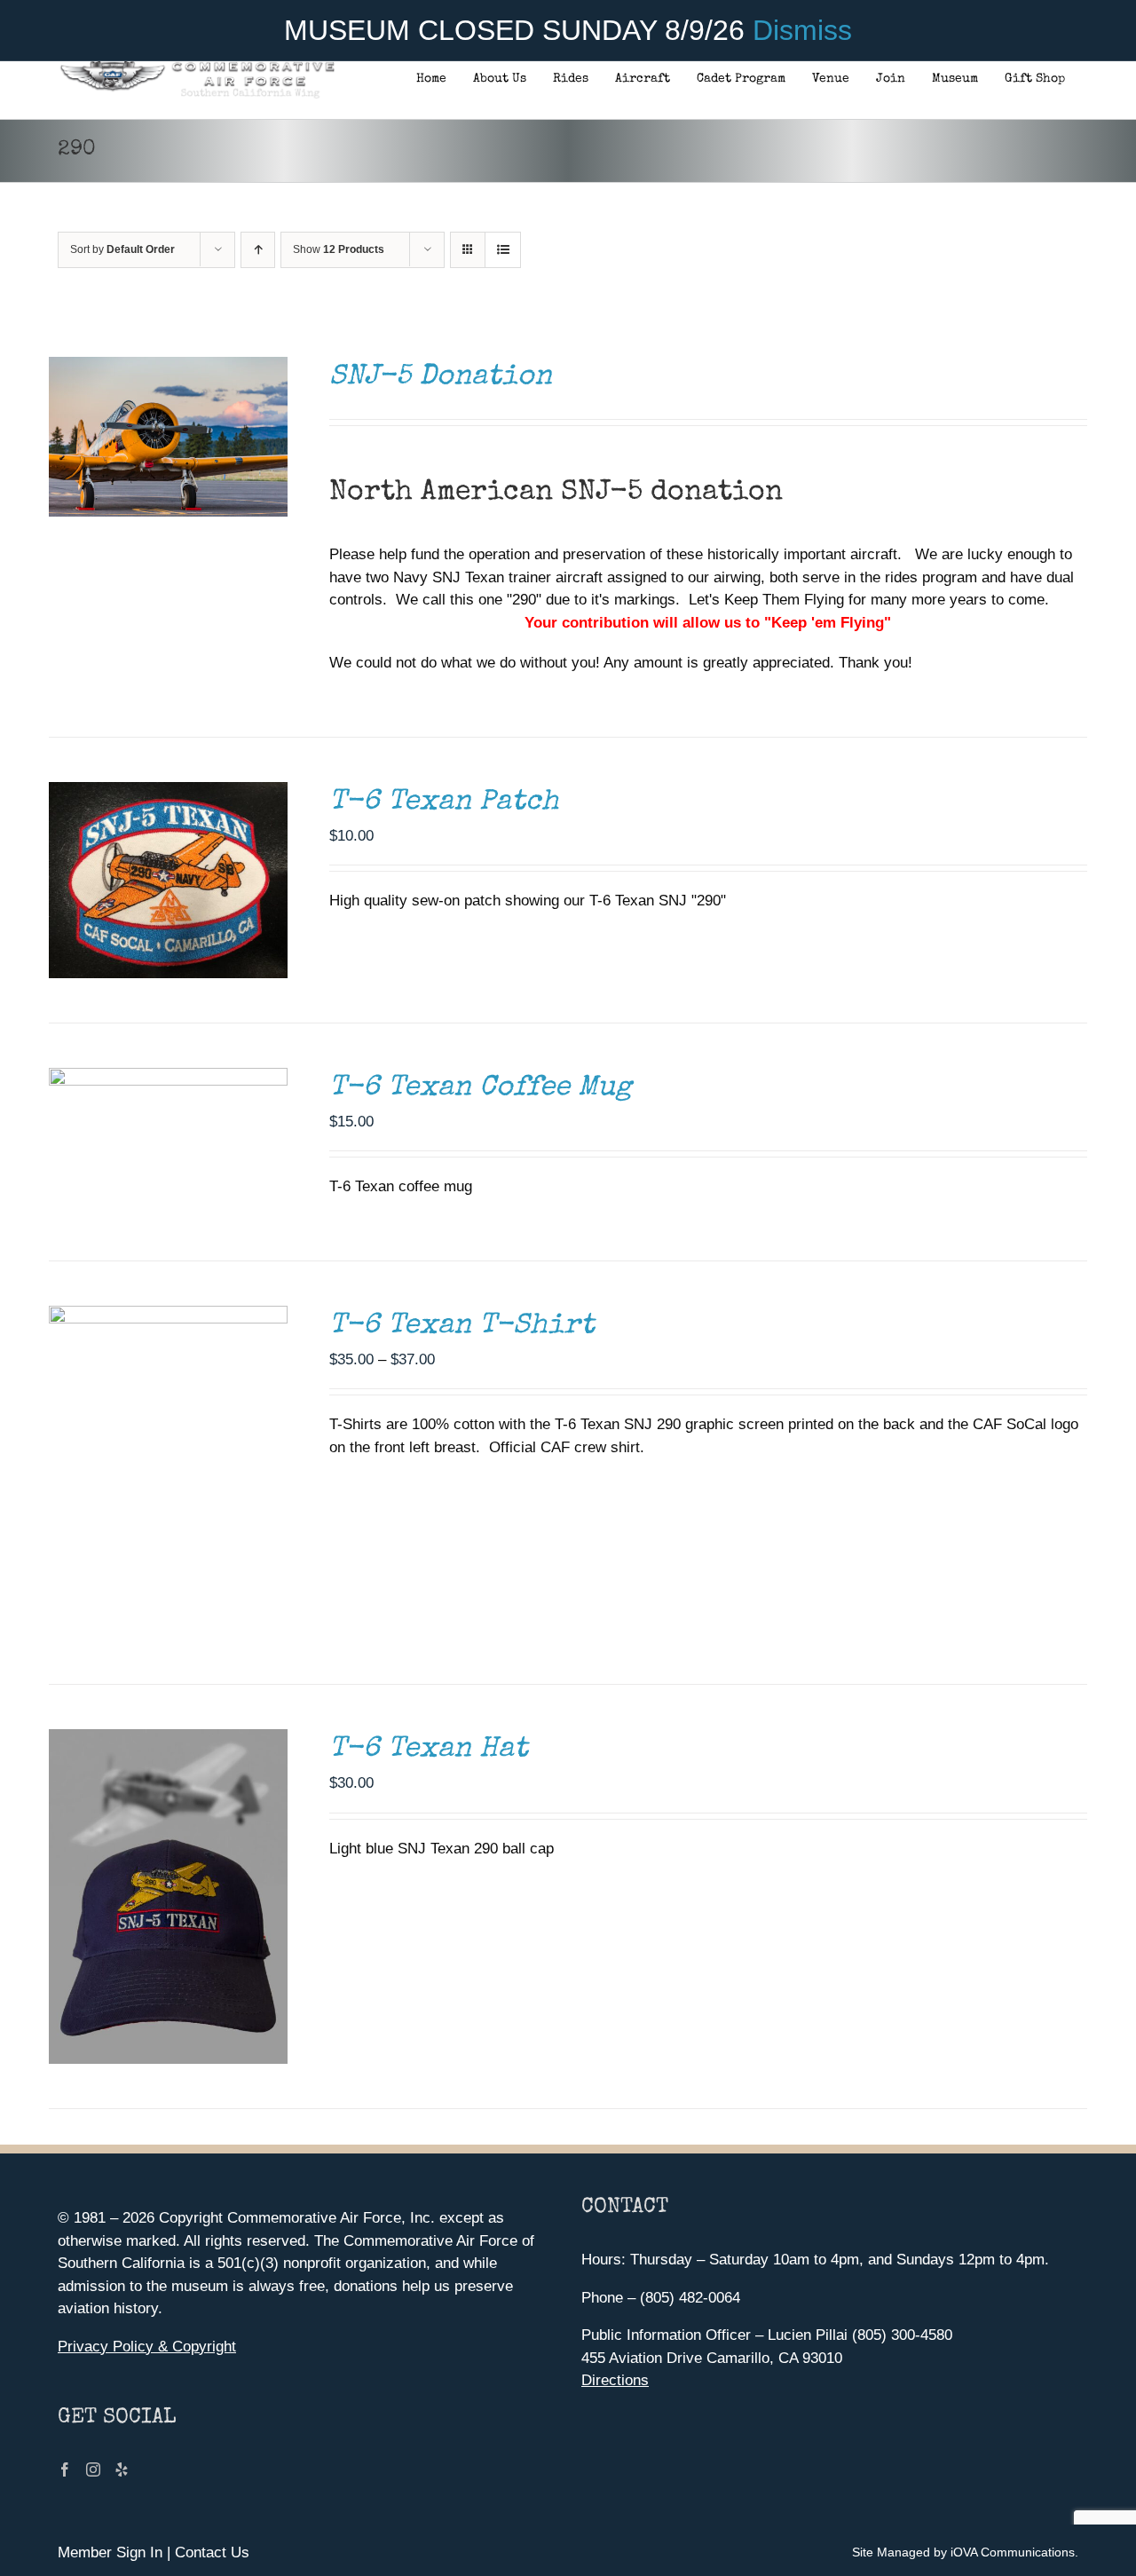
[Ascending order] (258, 250)
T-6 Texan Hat (429, 1750)
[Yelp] (122, 2469)
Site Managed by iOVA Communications (963, 2552)
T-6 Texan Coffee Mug (481, 1089)
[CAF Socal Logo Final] (197, 66)
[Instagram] (93, 2469)
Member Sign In (110, 2552)
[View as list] (503, 250)
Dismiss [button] (802, 30)
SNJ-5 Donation (441, 378)
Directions (615, 2380)
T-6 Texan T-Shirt (462, 1327)
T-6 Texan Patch (444, 803)
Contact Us (212, 2552)
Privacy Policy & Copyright (147, 2347)
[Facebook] (65, 2469)
